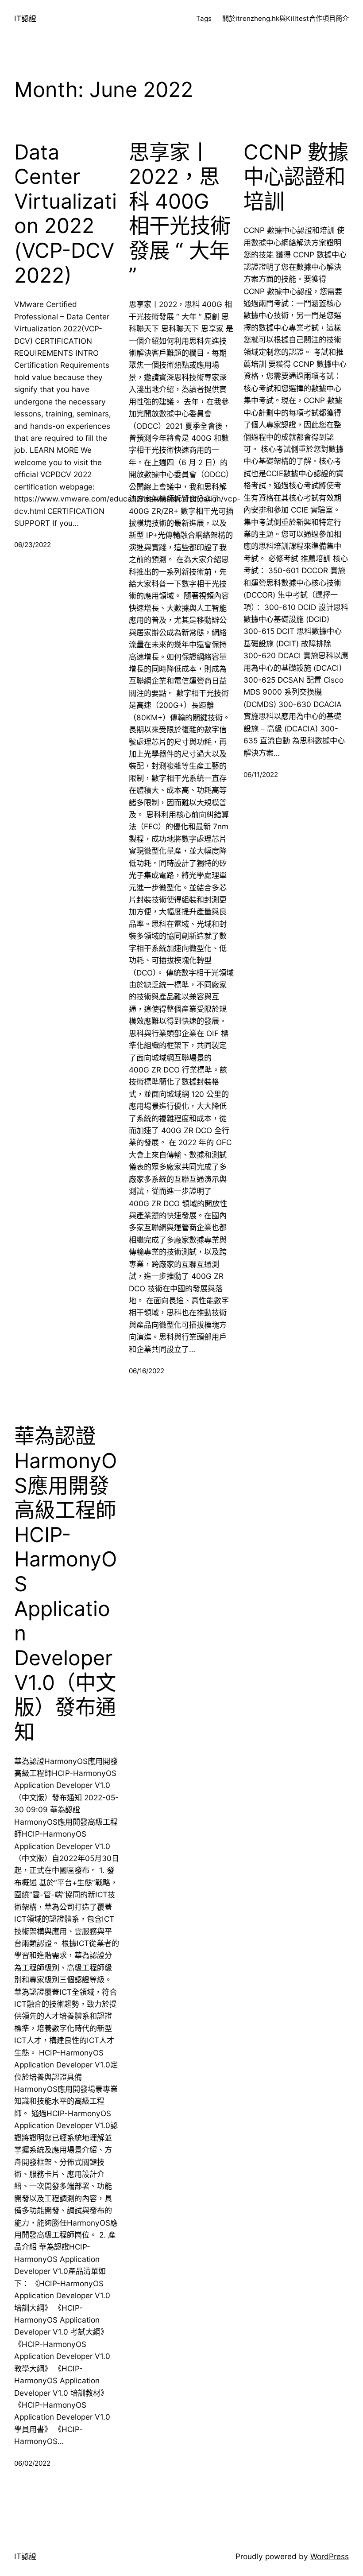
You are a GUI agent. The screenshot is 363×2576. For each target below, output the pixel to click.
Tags (204, 18)
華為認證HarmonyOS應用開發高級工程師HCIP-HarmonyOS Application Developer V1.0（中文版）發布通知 (66, 1584)
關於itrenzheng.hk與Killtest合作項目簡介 (286, 18)
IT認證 (25, 18)
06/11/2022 (261, 775)
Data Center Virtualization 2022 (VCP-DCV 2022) (66, 214)
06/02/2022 (32, 2463)
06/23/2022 (33, 545)
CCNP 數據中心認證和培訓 (296, 177)
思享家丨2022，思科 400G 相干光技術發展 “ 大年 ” (180, 214)
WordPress (330, 2556)
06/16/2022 (147, 1371)
